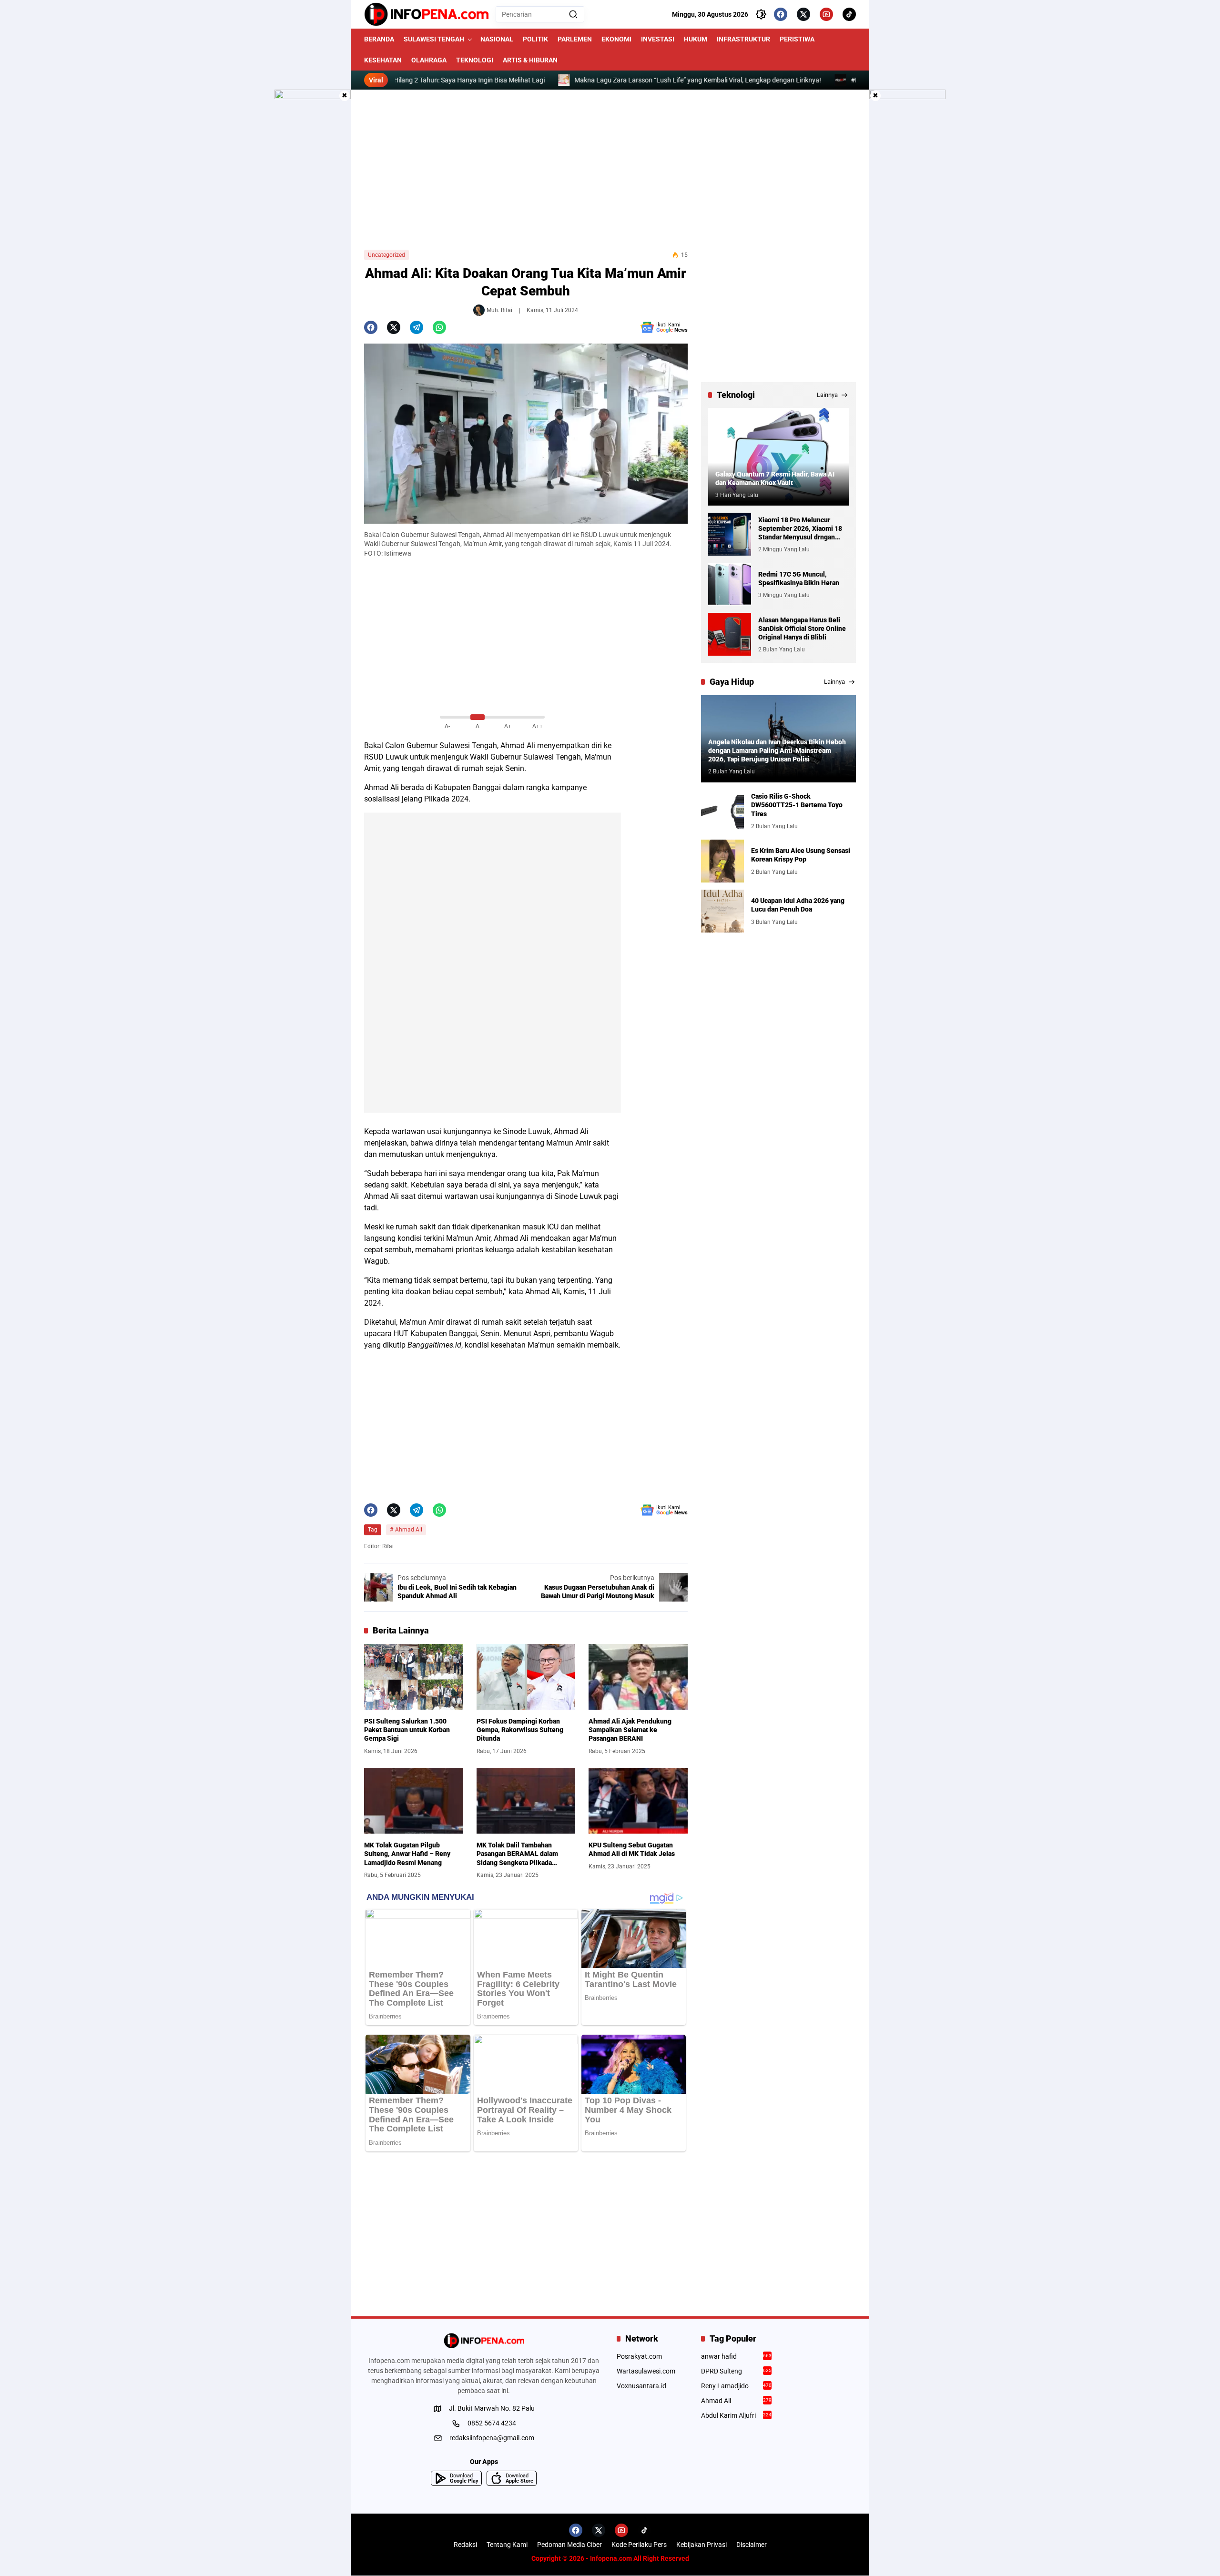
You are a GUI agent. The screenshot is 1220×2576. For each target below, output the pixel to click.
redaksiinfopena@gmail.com (492, 2438)
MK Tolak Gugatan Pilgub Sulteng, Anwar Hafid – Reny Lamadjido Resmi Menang (407, 1854)
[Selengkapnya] (484, 2341)
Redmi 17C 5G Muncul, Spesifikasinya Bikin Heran (799, 578)
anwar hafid (737, 2356)
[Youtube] (826, 14)
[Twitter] (803, 14)
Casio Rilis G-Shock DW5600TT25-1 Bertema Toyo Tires (797, 805)
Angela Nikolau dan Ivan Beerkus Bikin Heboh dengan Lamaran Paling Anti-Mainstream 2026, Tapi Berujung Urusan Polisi (777, 750)
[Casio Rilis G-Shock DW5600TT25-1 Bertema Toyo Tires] (722, 811)
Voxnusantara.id (641, 2386)
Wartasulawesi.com (646, 2371)
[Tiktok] (849, 14)
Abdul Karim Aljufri (737, 2415)
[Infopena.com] (426, 14)
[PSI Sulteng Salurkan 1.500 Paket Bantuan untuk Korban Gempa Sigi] (414, 1677)
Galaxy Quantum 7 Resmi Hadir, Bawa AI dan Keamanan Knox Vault (775, 478)
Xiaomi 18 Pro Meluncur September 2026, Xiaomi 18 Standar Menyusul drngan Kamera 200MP (800, 529)
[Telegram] (417, 327)
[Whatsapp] (439, 327)
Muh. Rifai (499, 310)
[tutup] (345, 96)
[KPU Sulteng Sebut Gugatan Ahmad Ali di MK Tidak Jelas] (638, 1801)
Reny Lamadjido (737, 2386)
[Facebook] (781, 14)
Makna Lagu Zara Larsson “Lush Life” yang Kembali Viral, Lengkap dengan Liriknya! (627, 80)
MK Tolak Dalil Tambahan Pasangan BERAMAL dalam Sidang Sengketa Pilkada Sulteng (517, 1854)
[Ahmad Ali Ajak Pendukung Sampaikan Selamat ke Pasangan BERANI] (638, 1677)
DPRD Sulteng (737, 2371)
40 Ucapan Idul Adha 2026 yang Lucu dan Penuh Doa (798, 905)
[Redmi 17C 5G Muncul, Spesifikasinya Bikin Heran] (730, 584)
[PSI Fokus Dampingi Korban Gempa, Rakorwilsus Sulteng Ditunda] (526, 1677)
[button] (573, 14)
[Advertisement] (610, 170)
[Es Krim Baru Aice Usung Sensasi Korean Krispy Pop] (722, 861)
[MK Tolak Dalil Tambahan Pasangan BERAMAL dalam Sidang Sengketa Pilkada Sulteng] (526, 1801)
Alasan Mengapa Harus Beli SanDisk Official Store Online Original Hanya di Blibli (802, 629)
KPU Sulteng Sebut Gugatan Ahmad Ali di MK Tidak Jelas (632, 1849)
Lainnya (827, 395)
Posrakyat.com (639, 2356)
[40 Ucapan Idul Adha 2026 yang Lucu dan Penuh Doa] (722, 911)
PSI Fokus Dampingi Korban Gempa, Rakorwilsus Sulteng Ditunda (520, 1730)
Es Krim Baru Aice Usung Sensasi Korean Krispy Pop (801, 855)
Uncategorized (386, 255)
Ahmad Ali (518, 745)
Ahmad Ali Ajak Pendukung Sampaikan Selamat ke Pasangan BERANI (630, 1730)
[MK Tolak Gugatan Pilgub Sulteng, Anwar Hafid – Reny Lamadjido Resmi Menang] (414, 1801)
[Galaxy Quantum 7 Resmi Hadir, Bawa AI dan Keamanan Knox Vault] (778, 457)
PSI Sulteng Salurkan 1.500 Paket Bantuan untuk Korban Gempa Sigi (407, 1730)
